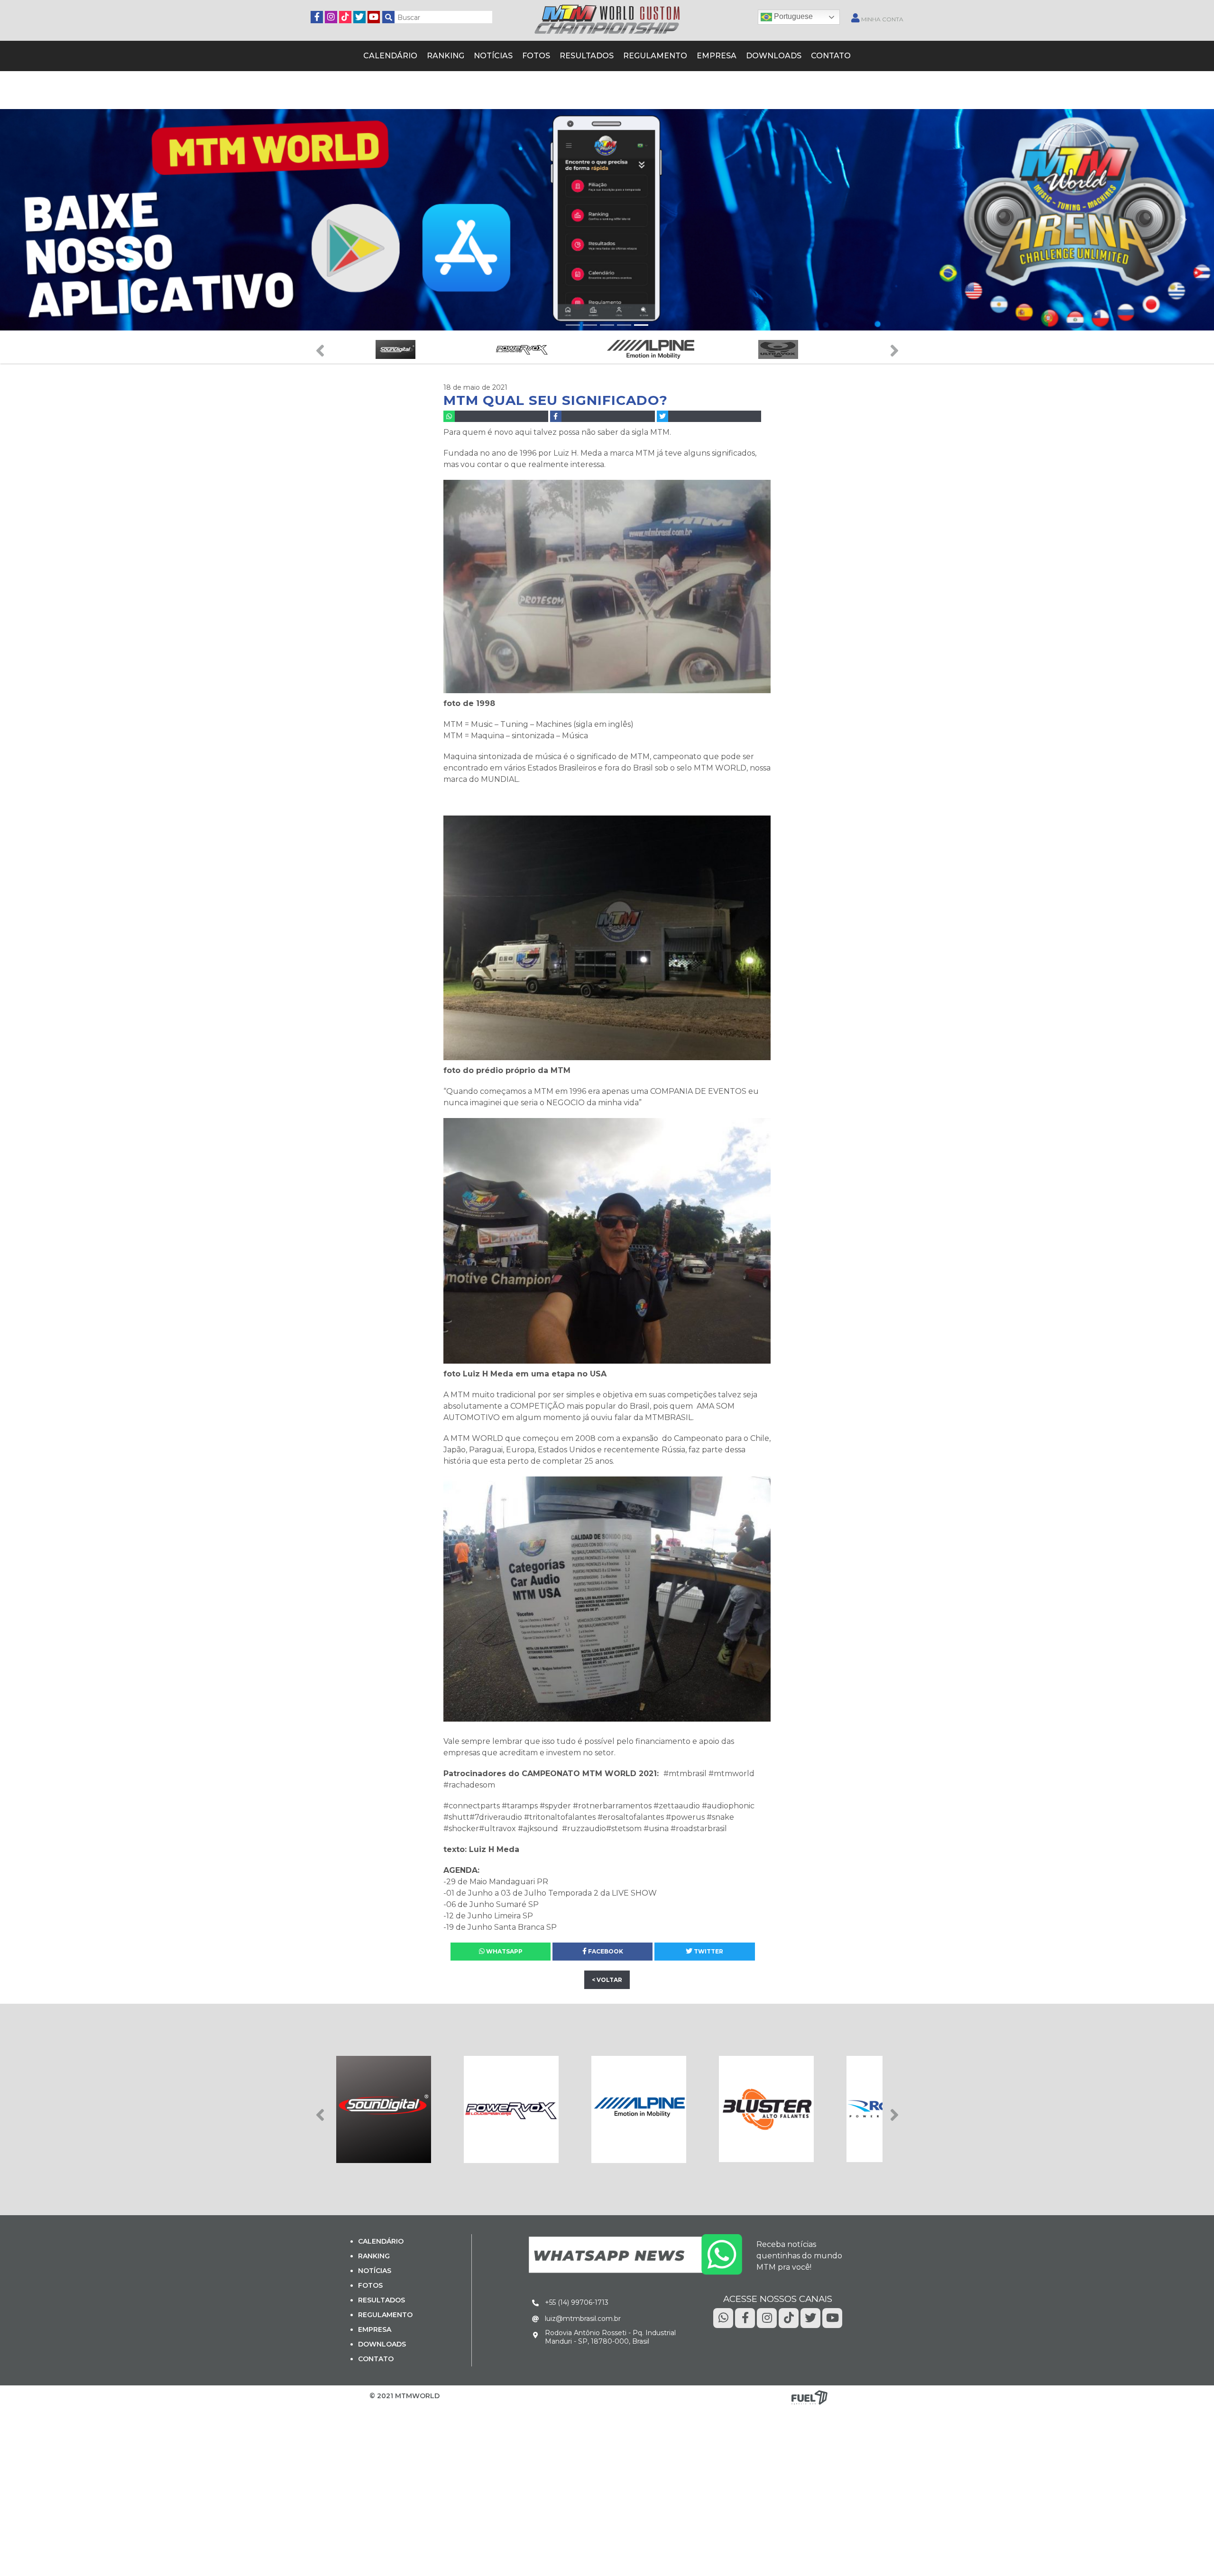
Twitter (708, 1950)
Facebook (605, 1950)
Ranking (460, 55)
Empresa (706, 55)
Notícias (503, 55)
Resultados (589, 55)
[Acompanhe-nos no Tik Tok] (789, 2316)
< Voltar (607, 1978)
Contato (810, 55)
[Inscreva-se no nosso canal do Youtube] (374, 16)
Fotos (543, 55)
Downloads (758, 55)
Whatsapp (504, 1950)
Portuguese (792, 16)
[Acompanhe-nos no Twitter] (359, 16)
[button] (30, 218)
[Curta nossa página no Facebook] (317, 16)
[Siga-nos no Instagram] (331, 16)
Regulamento (651, 55)
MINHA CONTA (882, 19)
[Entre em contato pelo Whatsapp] (635, 2252)
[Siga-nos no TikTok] (345, 16)
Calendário (409, 55)
